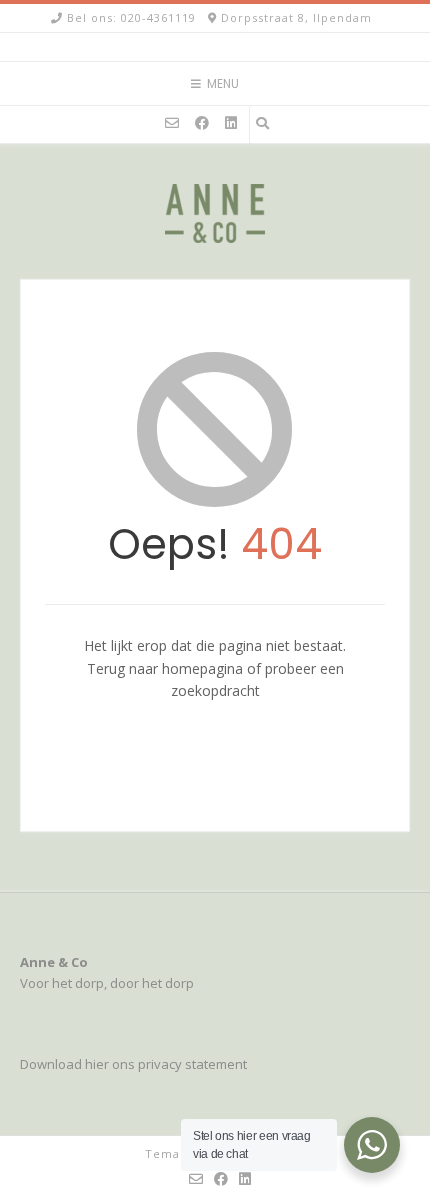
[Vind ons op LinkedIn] (231, 123)
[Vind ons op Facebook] (202, 123)
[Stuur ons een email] (172, 123)
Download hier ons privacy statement (133, 1064)
